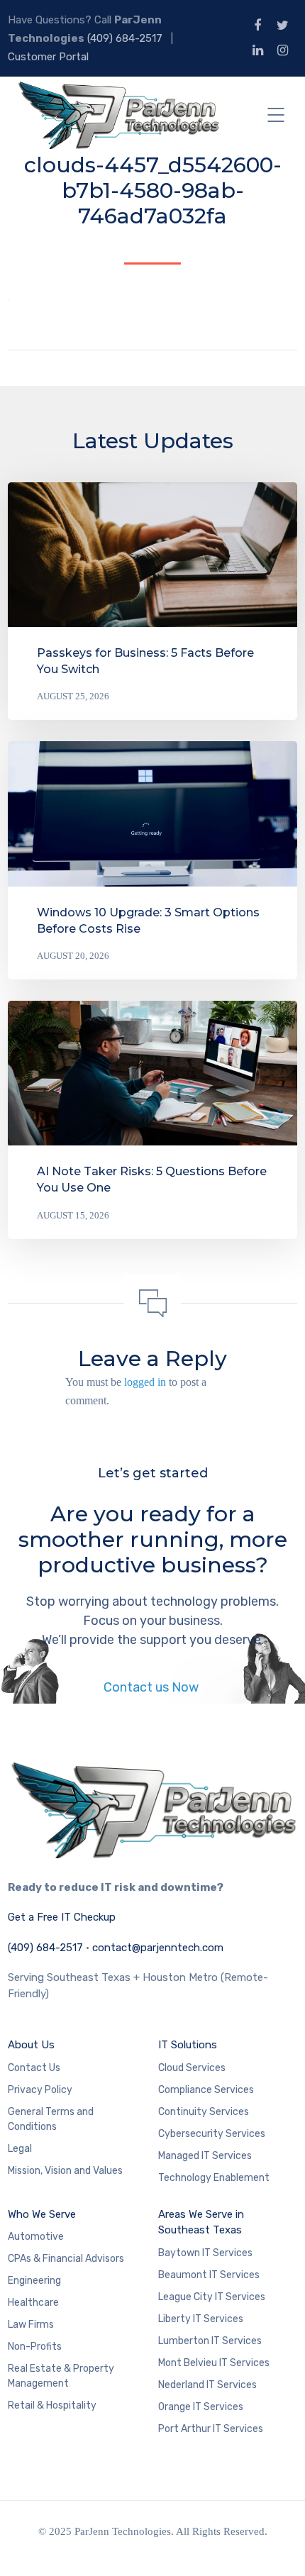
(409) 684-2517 (125, 38)
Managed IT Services (205, 2156)
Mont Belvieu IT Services (214, 2363)
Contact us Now (152, 1687)
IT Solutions (188, 2045)
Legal (20, 2149)
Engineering (34, 2281)
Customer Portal (48, 57)
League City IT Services (212, 2297)
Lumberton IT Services (210, 2341)
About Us (31, 2045)
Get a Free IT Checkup (62, 1917)
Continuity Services (204, 2112)
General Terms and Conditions (51, 2119)
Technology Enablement (214, 2178)
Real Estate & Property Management (61, 2376)
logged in (145, 1382)
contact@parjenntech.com (158, 1948)
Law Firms (31, 2325)
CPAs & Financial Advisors (66, 2259)
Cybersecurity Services (212, 2134)
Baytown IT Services (205, 2253)
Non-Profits (35, 2347)
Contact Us (34, 2068)
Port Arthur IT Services (211, 2429)
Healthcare (33, 2303)
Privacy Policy (40, 2090)
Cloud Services (192, 2068)
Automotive (36, 2237)
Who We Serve (42, 2214)
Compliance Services (206, 2090)
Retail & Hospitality (52, 2405)
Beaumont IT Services (209, 2275)
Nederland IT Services (207, 2385)
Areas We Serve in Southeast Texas (201, 2222)
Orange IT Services (201, 2407)
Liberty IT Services (201, 2319)
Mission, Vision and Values (65, 2171)
